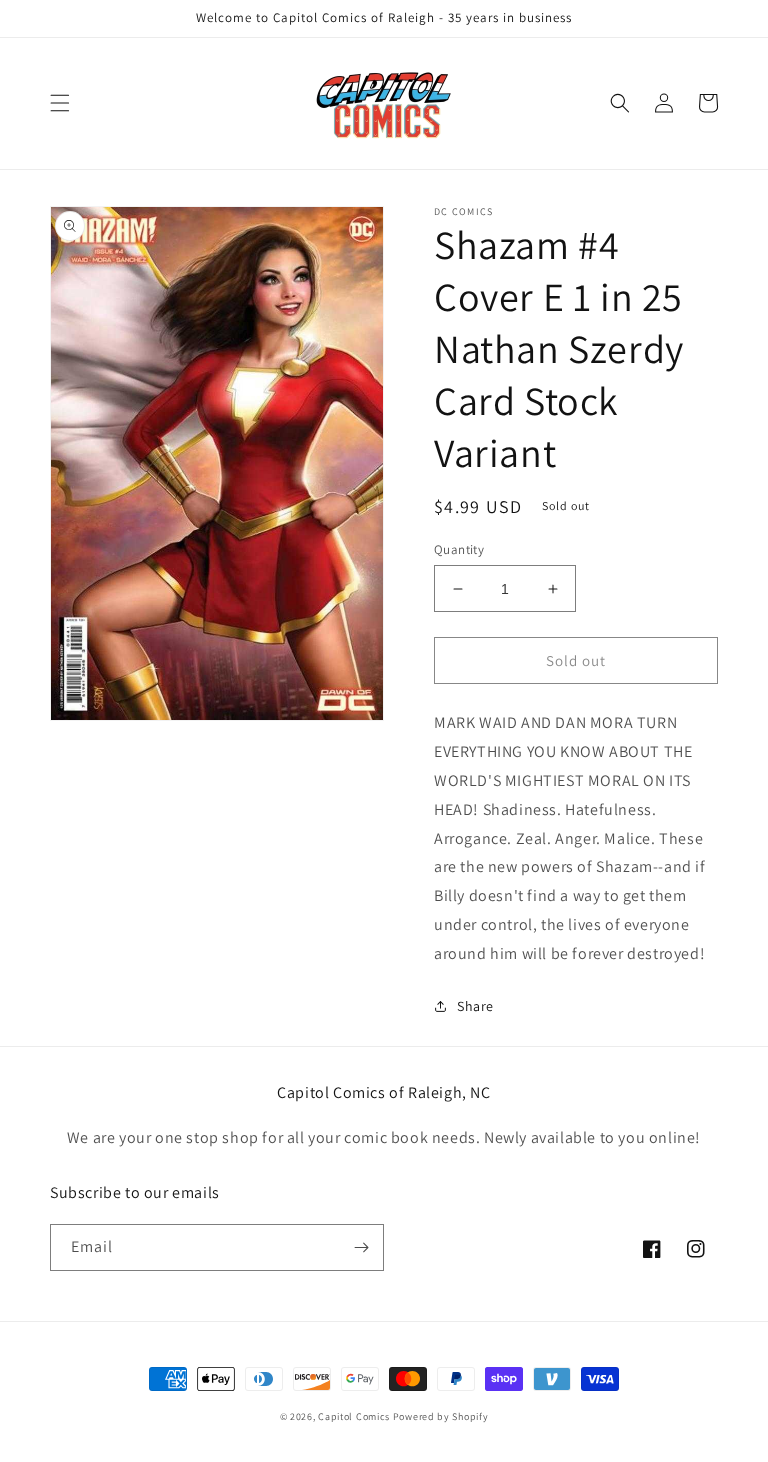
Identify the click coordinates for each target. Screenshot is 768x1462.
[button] (60, 103)
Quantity (459, 549)
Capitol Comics (354, 1416)
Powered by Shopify (441, 1416)
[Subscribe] (361, 1247)
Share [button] (475, 1006)
